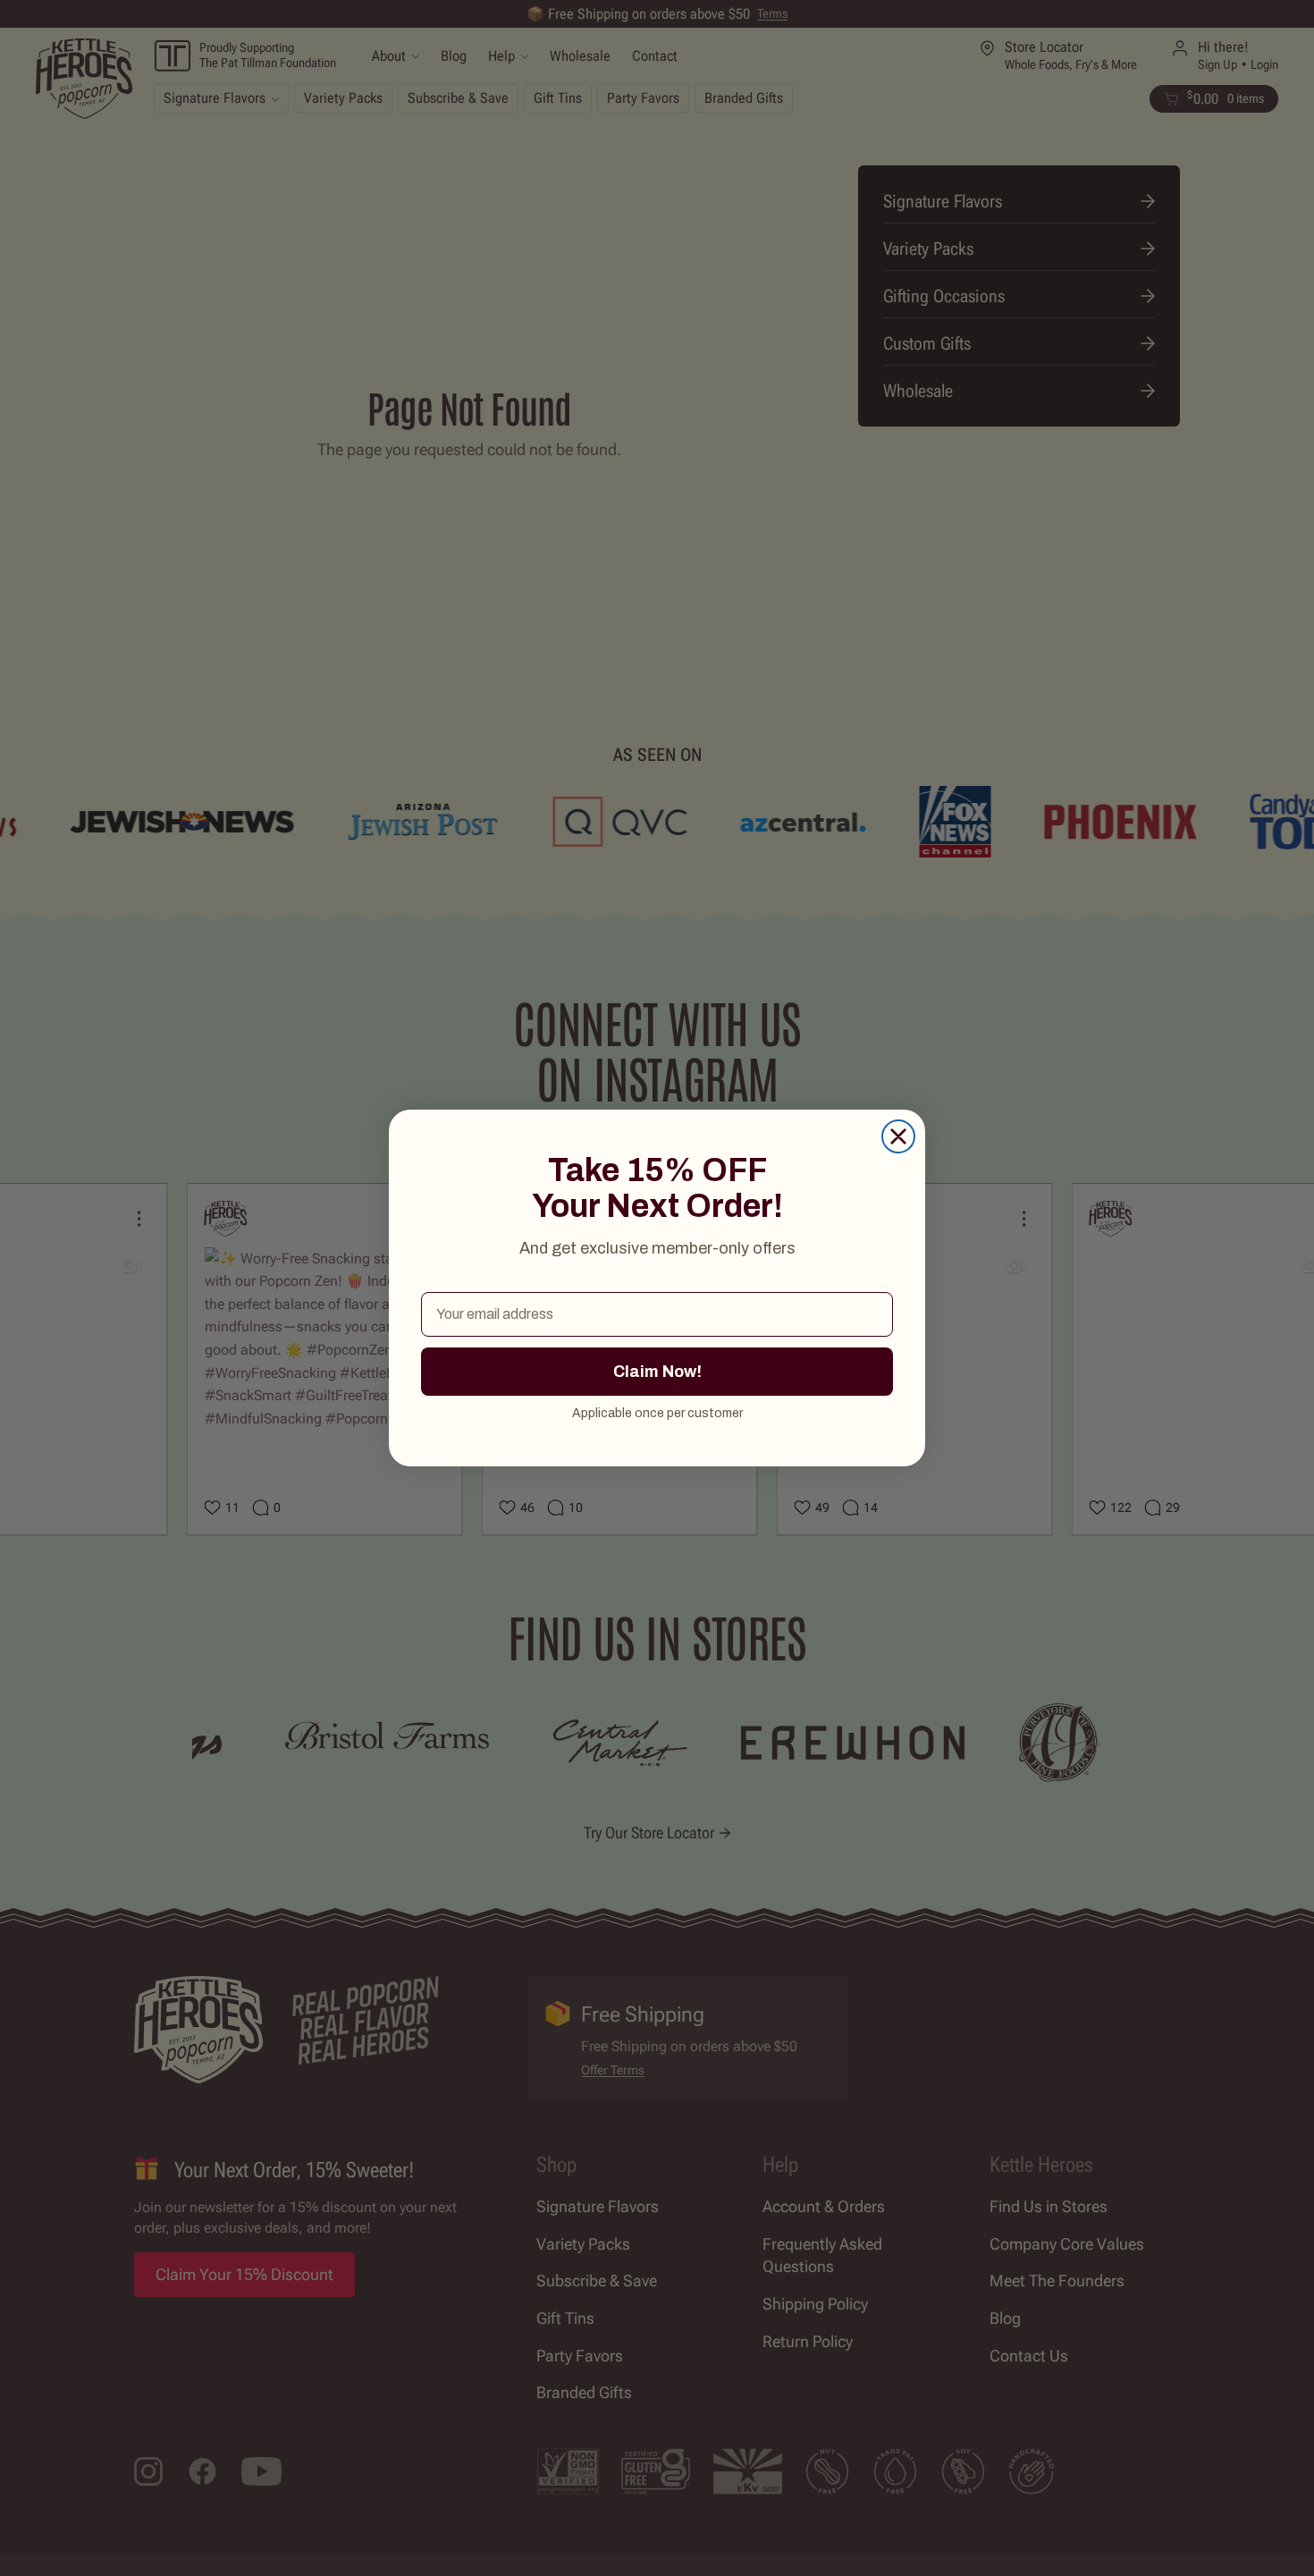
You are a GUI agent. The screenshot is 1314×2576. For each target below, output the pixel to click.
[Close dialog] (898, 1136)
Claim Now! (657, 1372)
